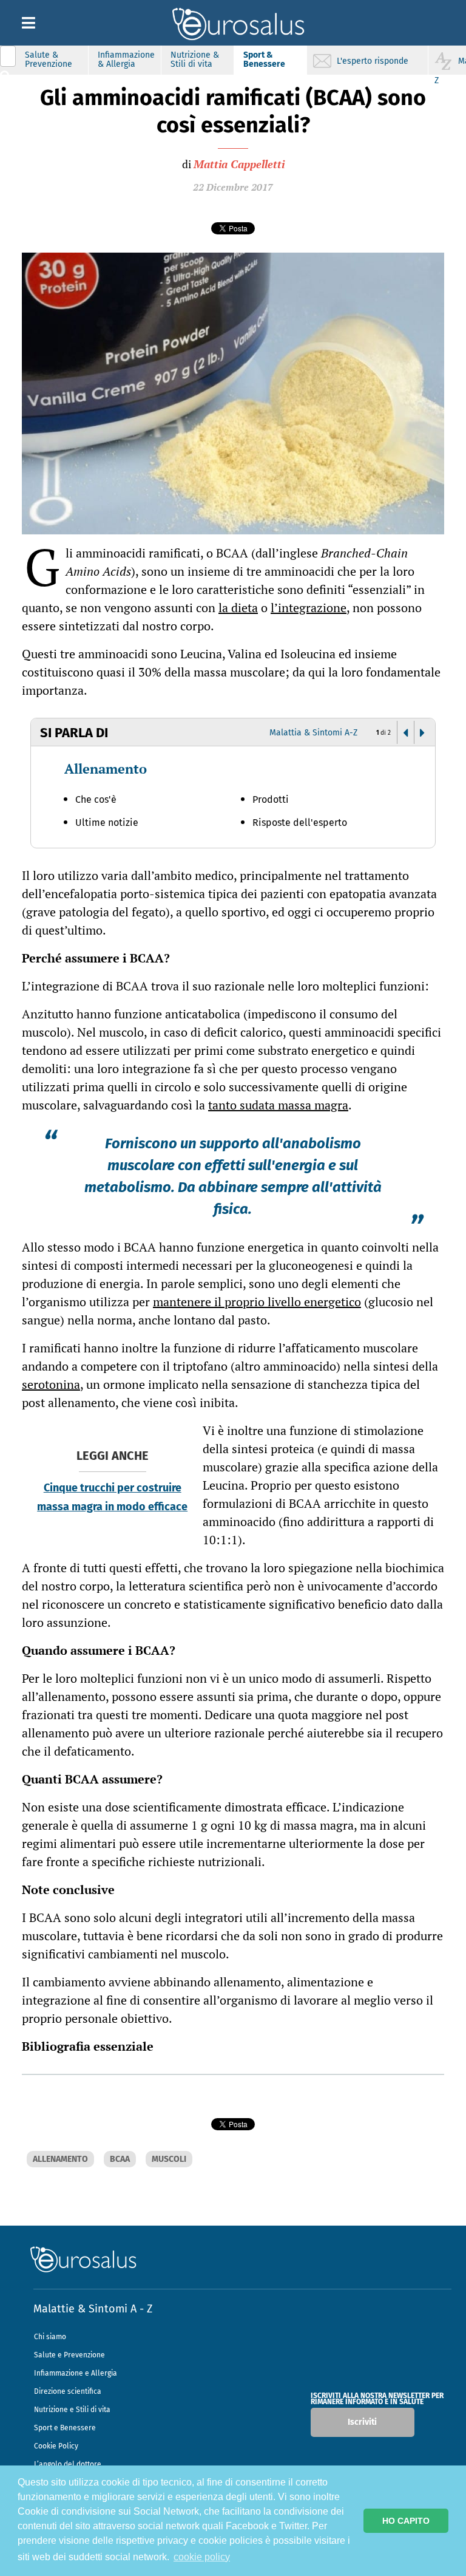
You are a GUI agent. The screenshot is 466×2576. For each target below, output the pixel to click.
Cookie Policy (56, 2446)
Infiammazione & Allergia (126, 60)
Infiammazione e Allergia (76, 2373)
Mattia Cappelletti (239, 164)
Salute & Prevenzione (49, 60)
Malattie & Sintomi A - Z (93, 2309)
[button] (405, 733)
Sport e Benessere (65, 2428)
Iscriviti (362, 2422)
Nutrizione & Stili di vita (195, 60)
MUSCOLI (169, 2159)
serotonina (51, 1384)
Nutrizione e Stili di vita (72, 2410)
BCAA (120, 2159)
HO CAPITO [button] (406, 2521)
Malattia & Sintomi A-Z (313, 733)
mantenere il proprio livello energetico (257, 1302)
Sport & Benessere (264, 60)
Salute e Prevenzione (69, 2355)
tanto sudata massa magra (278, 1105)
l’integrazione (309, 608)
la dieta (238, 608)
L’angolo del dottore (68, 2464)
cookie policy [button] (202, 2557)
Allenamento (106, 768)
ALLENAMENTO (60, 2159)
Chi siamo (50, 2337)
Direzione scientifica (68, 2391)
